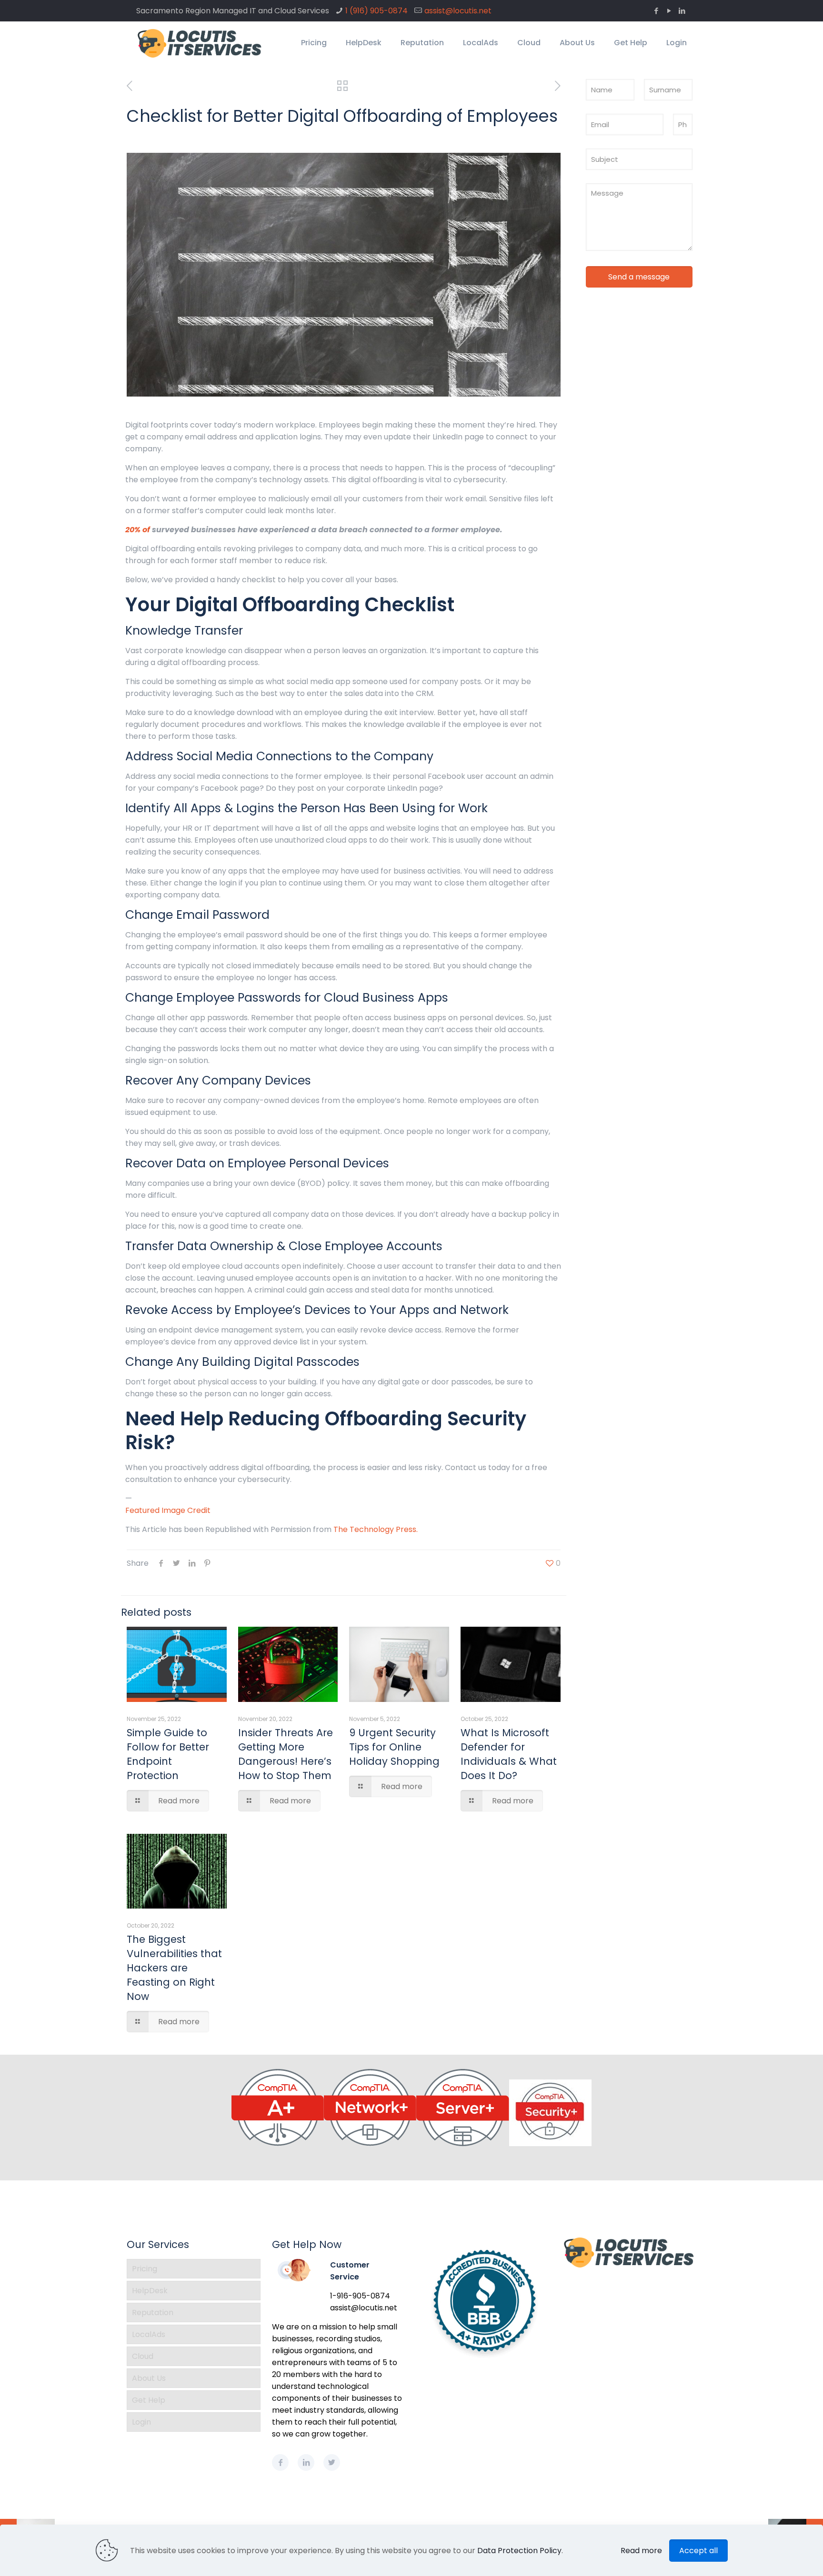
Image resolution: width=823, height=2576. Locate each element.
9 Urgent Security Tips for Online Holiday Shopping (394, 1747)
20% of (138, 530)
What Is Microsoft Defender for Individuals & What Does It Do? (509, 1754)
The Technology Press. (376, 1529)
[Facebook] (656, 11)
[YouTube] (669, 11)
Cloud (143, 2356)
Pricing (145, 2269)
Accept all (698, 2551)
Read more (641, 2551)
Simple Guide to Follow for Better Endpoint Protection (168, 1754)
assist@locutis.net (458, 11)
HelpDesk (150, 2291)
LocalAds (149, 2334)
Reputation (153, 2312)
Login (141, 2422)
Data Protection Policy (519, 2551)
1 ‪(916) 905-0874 (376, 11)
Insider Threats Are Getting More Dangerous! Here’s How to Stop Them (286, 1754)
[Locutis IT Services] (200, 43)
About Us (149, 2378)
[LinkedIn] (682, 11)
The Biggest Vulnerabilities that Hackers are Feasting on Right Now (174, 1968)
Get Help (149, 2400)
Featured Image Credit (168, 1510)
